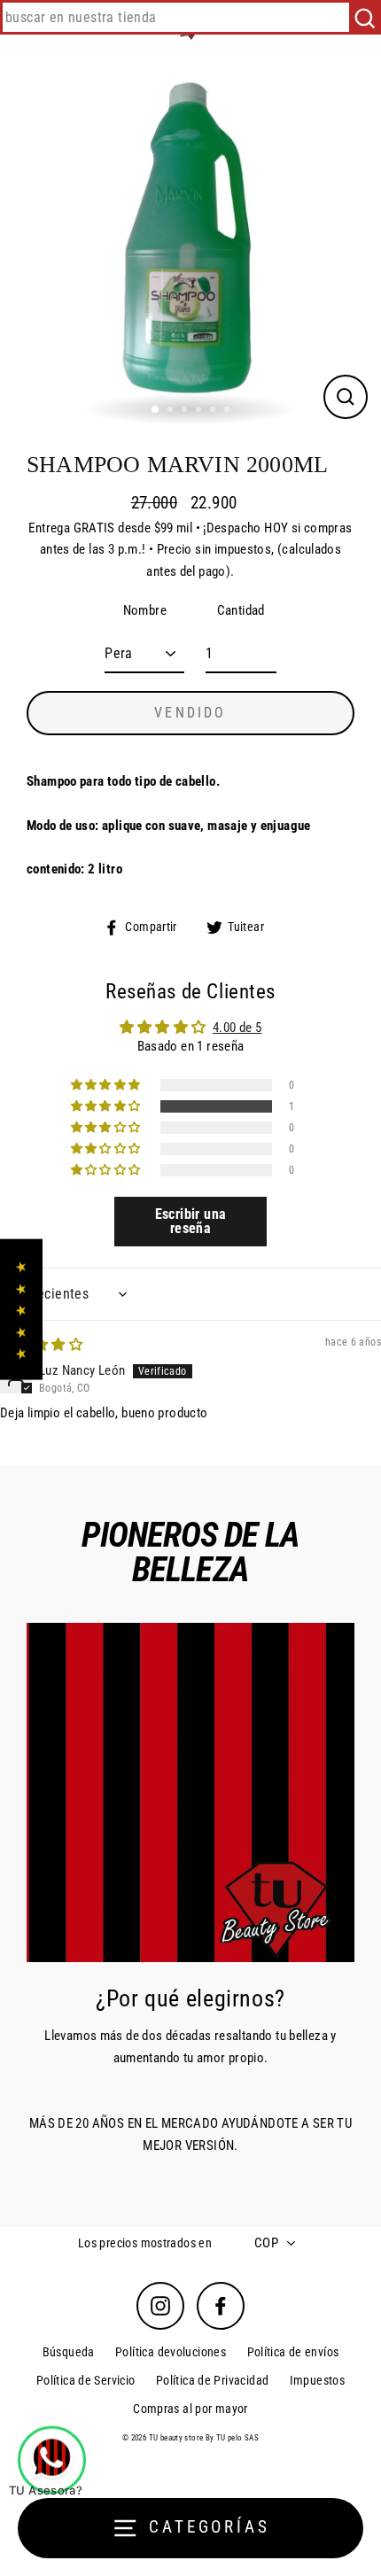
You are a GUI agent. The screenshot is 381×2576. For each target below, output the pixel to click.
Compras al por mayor (190, 2409)
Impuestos (317, 2380)
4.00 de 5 (237, 1028)
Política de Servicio (86, 2380)
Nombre (145, 610)
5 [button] (214, 411)
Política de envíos (293, 2352)
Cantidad (241, 610)
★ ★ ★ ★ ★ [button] (21, 1310)
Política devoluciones (171, 2352)
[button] (107, 1106)
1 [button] (156, 410)
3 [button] (186, 411)
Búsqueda (69, 2352)
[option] (190, 242)
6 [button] (229, 411)
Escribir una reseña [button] (191, 1221)
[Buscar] (365, 17)
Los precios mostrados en (145, 2243)
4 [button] (200, 411)
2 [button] (172, 411)
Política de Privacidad (212, 2380)
